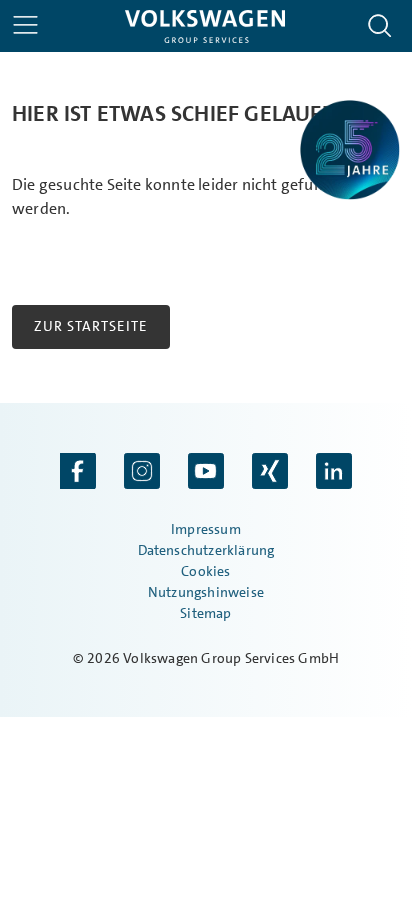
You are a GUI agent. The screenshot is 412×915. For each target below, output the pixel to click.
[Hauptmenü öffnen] (25, 25)
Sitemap (205, 613)
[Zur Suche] (380, 26)
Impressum (206, 529)
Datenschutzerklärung (206, 550)
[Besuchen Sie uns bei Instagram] (142, 473)
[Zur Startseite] (205, 26)
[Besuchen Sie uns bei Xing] (270, 473)
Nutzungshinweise (206, 592)
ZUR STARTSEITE (91, 326)
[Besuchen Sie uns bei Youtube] (206, 473)
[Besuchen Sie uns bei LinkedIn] (334, 473)
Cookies (205, 571)
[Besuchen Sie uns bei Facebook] (78, 473)
